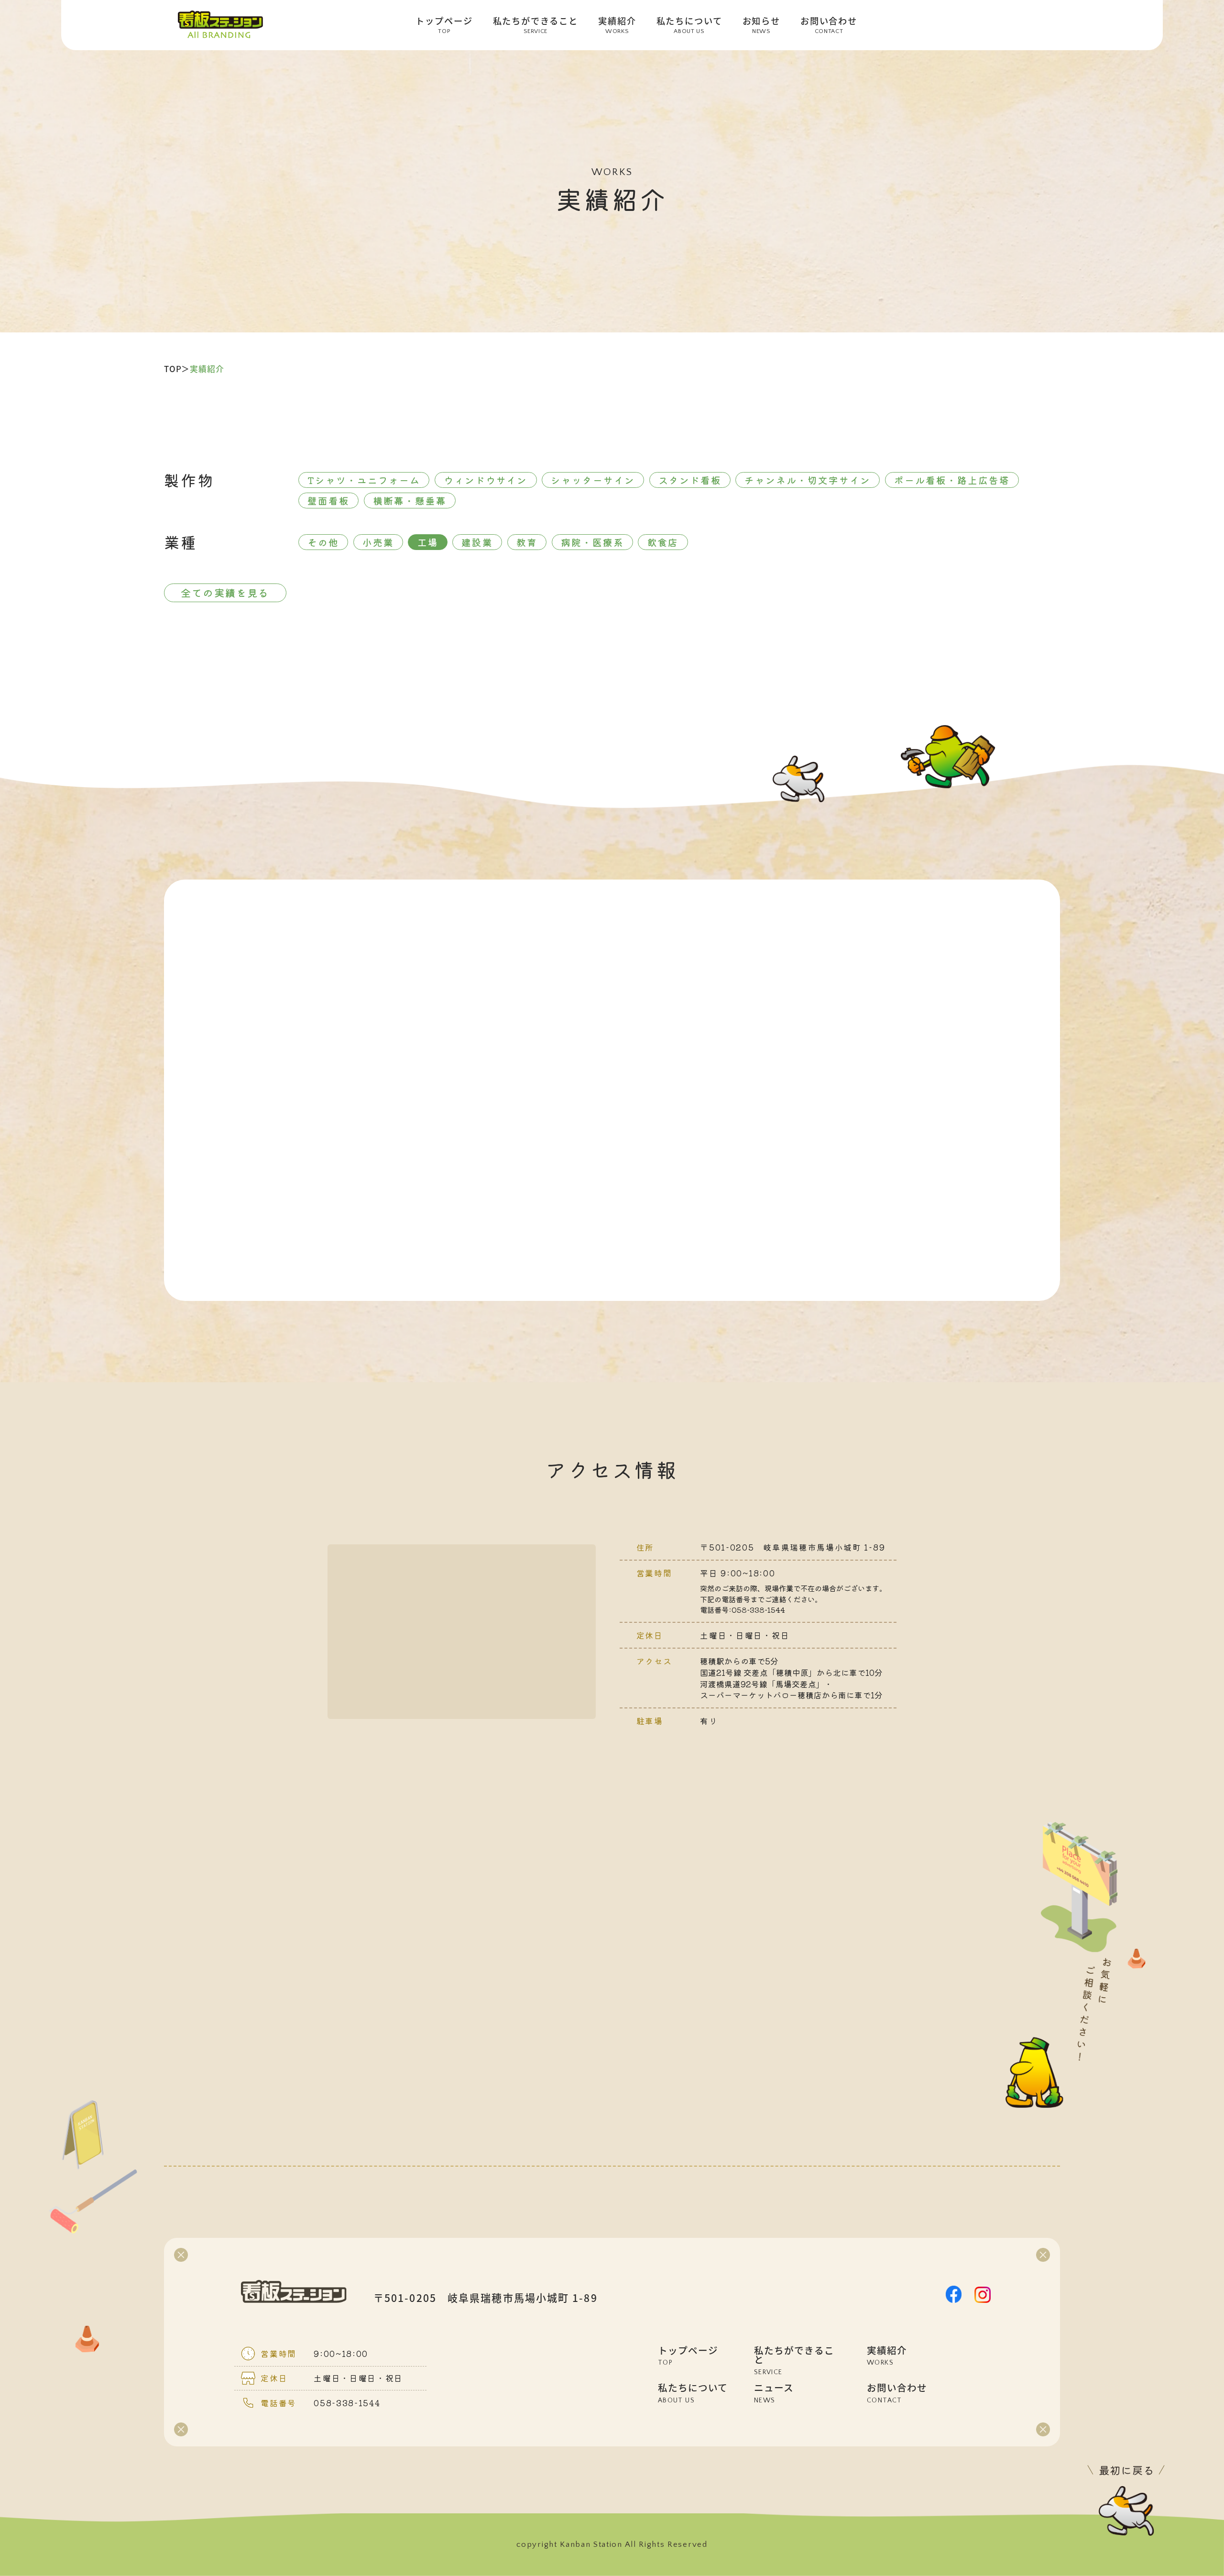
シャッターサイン (593, 480)
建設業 (477, 542)
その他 (323, 542)
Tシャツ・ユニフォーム (364, 480)
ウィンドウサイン (486, 480)
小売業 (378, 542)
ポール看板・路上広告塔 (952, 480)
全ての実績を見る (225, 593)
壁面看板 (328, 501)
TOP (173, 369)
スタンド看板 (690, 480)
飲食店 (663, 542)
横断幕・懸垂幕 (410, 501)
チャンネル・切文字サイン (808, 480)
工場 (428, 542)
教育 (527, 542)
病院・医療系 (592, 542)
